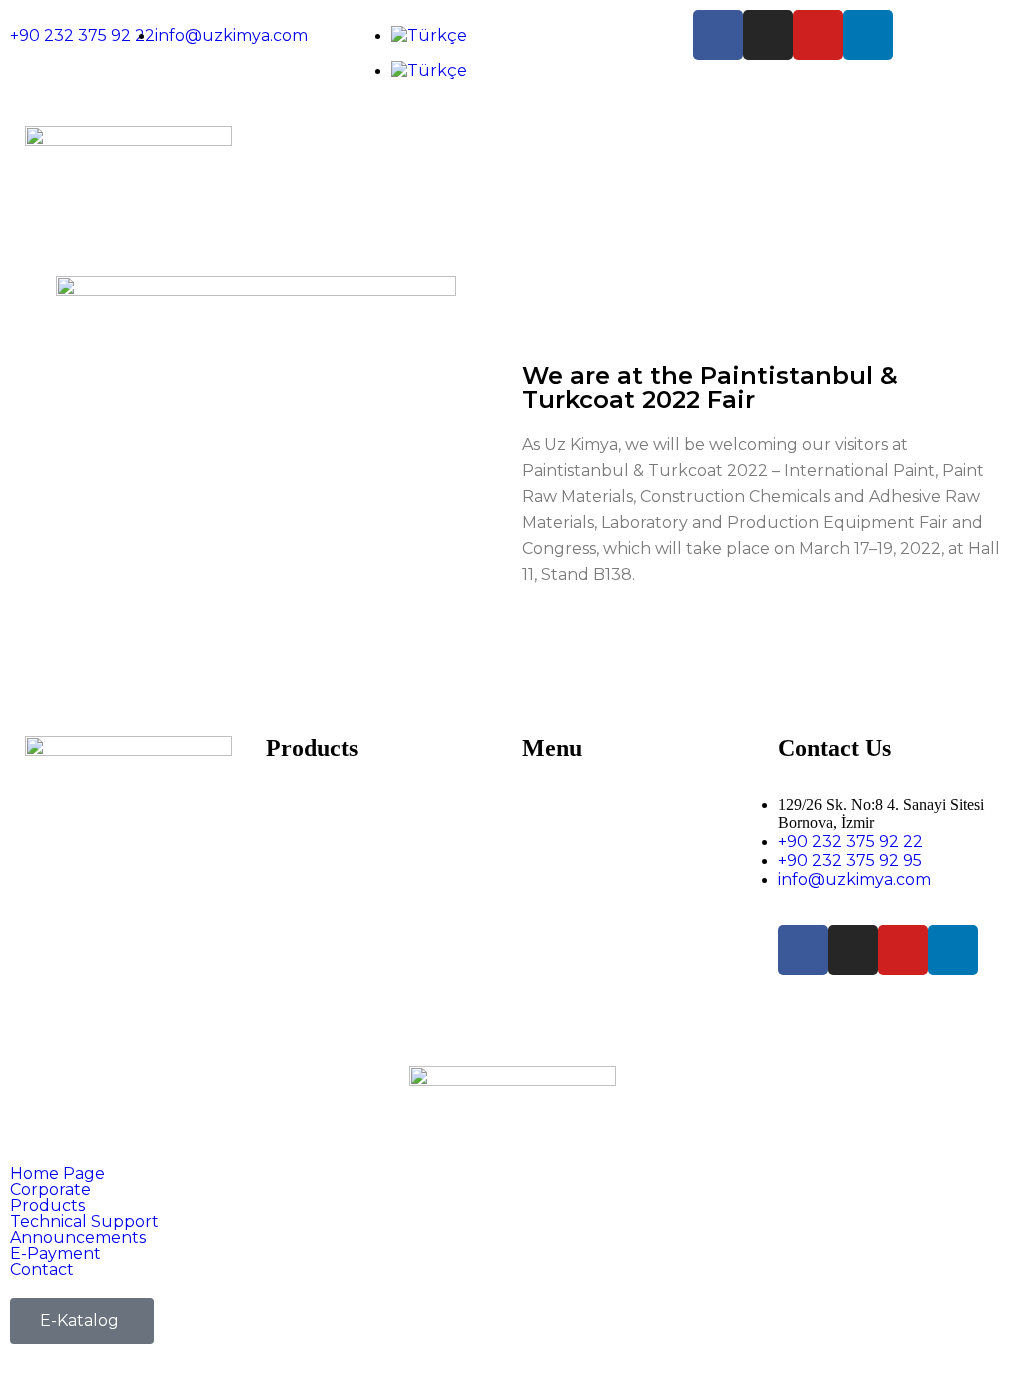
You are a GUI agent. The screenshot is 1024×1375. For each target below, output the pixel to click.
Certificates (565, 824)
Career (548, 843)
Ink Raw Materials (333, 881)
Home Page (57, 1174)
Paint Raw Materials (340, 805)
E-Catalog (559, 919)
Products (47, 1206)
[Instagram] (768, 35)
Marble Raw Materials (348, 900)
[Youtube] (818, 35)
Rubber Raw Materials (350, 919)
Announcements (586, 881)
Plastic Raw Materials (345, 862)
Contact (554, 938)
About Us (558, 805)
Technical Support (591, 862)
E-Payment (565, 900)
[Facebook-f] (718, 35)
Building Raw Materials (352, 824)
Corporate (50, 1190)
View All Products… (337, 938)
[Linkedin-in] (868, 35)
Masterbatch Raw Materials (370, 843)
